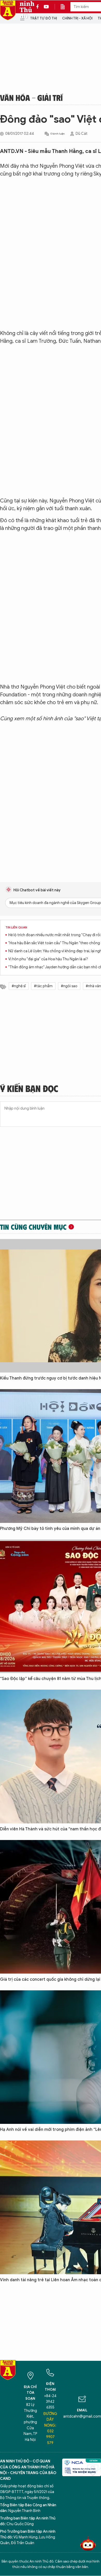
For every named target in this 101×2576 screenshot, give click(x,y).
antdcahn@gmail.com (82, 2416)
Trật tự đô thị (44, 18)
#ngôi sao (69, 986)
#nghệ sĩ (19, 986)
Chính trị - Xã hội (77, 18)
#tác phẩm (43, 986)
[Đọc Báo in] (65, 7)
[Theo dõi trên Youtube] (46, 7)
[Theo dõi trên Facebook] (39, 7)
